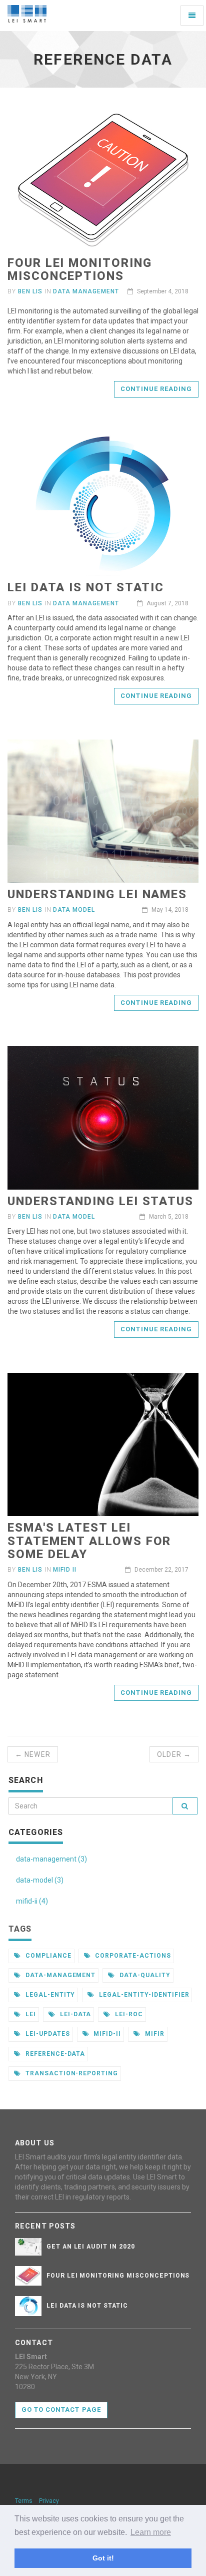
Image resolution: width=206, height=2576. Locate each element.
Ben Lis (30, 291)
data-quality (144, 1975)
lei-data (75, 2014)
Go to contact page (61, 2410)
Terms (24, 2501)
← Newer (33, 1754)
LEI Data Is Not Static (86, 587)
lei (30, 2014)
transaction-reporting (71, 2073)
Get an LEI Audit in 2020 (91, 2247)
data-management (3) (51, 1859)
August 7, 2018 (167, 603)
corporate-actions (132, 1956)
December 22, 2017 (161, 1570)
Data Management (86, 291)
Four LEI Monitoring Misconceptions (79, 269)
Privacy (49, 2501)
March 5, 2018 (168, 1217)
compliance (47, 1956)
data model (74, 910)
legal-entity (49, 1995)
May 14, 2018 (169, 910)
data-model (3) (40, 1880)
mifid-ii (106, 2034)
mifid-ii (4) (32, 1901)
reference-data (54, 2054)
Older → (174, 1754)
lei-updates (47, 2034)
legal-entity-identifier (143, 1995)
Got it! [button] (103, 2558)
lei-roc (128, 2014)
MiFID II (65, 1570)
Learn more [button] (151, 2532)
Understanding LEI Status (100, 1201)
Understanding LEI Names (97, 894)
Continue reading (156, 389)
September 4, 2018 (162, 291)
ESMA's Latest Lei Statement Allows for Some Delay (89, 1541)
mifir (154, 2034)
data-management (59, 1975)
